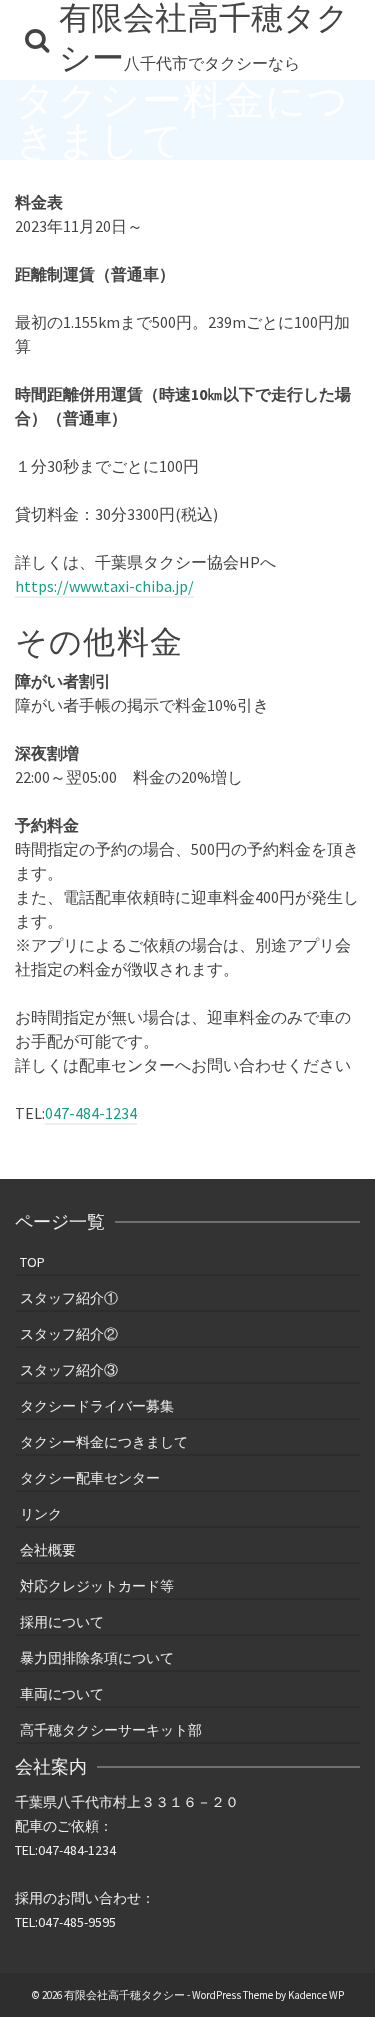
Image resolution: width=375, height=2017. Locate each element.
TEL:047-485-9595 (65, 1922)
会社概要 (48, 1550)
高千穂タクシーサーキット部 (111, 1730)
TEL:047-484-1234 (65, 1850)
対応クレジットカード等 (97, 1586)
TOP (32, 1262)
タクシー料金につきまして (104, 1442)
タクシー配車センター (90, 1478)
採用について (62, 1622)
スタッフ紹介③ (69, 1370)
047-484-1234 (91, 1113)
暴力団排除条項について (97, 1658)
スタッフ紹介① (69, 1298)
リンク (41, 1514)
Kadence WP (316, 1995)
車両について (62, 1694)
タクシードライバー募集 (97, 1406)
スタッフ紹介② (69, 1334)
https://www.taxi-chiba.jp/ (104, 586)
